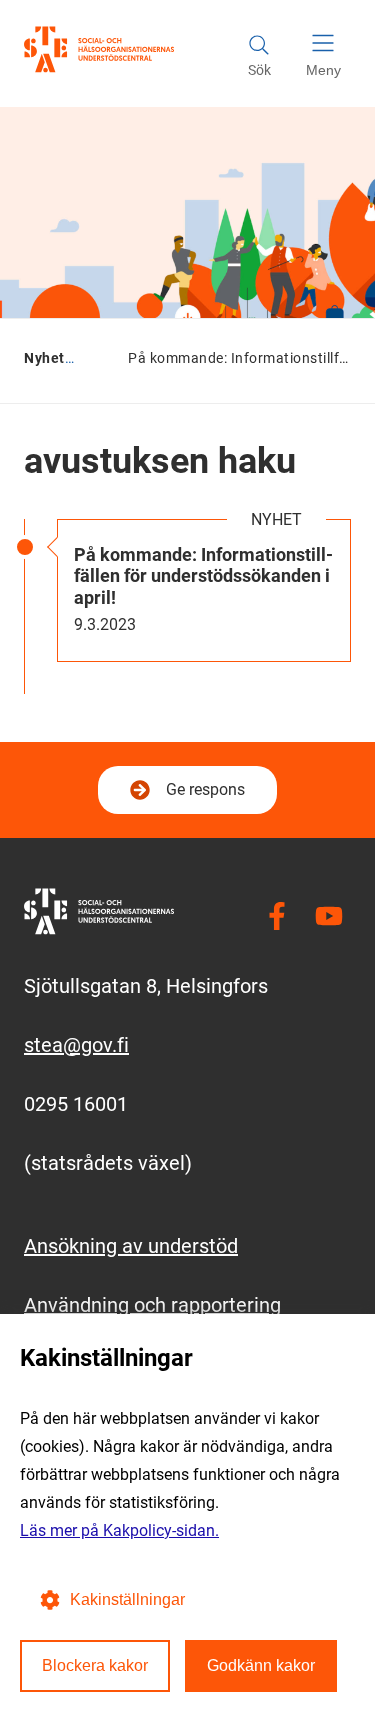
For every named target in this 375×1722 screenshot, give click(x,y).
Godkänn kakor (261, 1665)
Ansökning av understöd (131, 1246)
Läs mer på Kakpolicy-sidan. (119, 1530)
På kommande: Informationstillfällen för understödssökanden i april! (203, 576)
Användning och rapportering (152, 1305)
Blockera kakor (95, 1665)
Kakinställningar (127, 1599)
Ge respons (205, 789)
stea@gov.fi (76, 1045)
